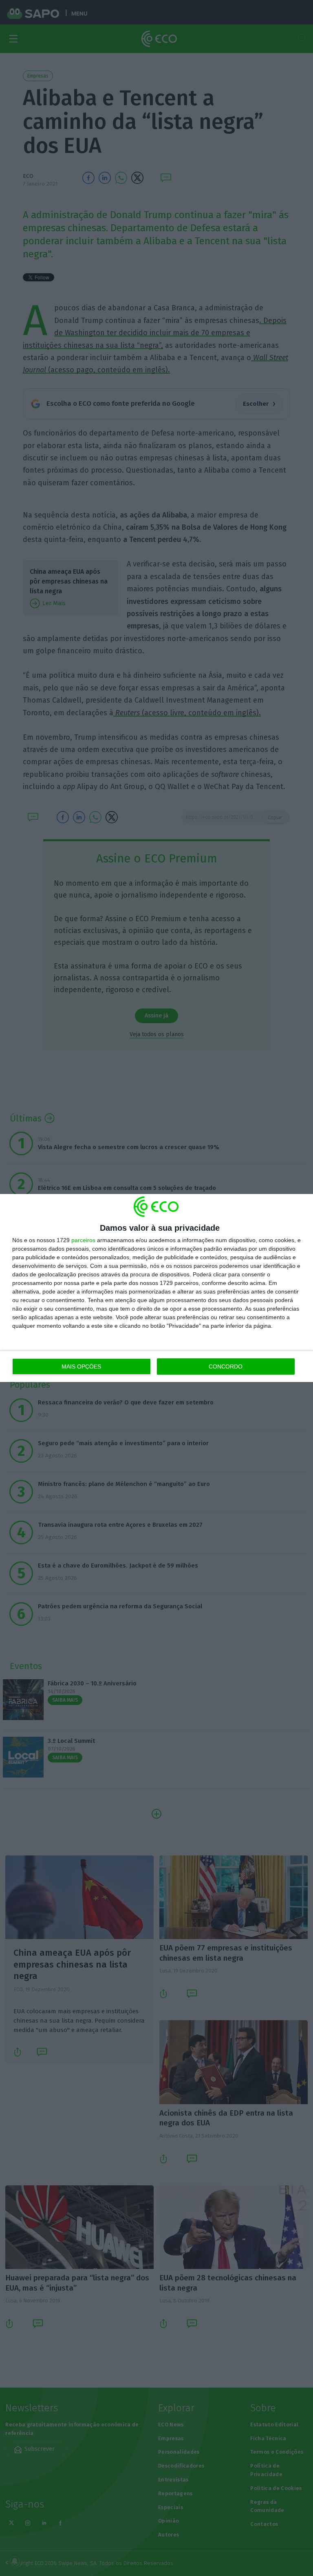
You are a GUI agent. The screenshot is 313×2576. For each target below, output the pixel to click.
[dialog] (156, 1288)
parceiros (83, 1240)
